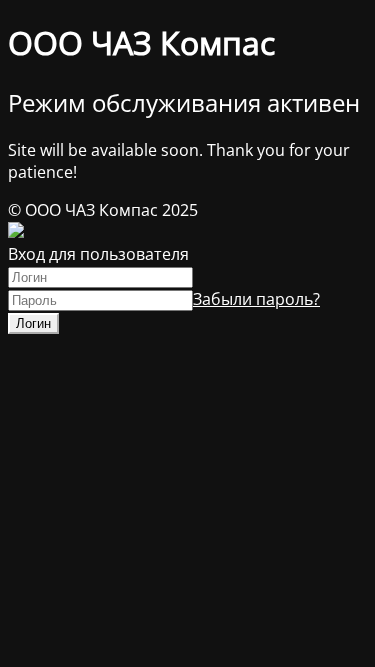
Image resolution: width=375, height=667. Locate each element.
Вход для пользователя (98, 254)
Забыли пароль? (256, 299)
